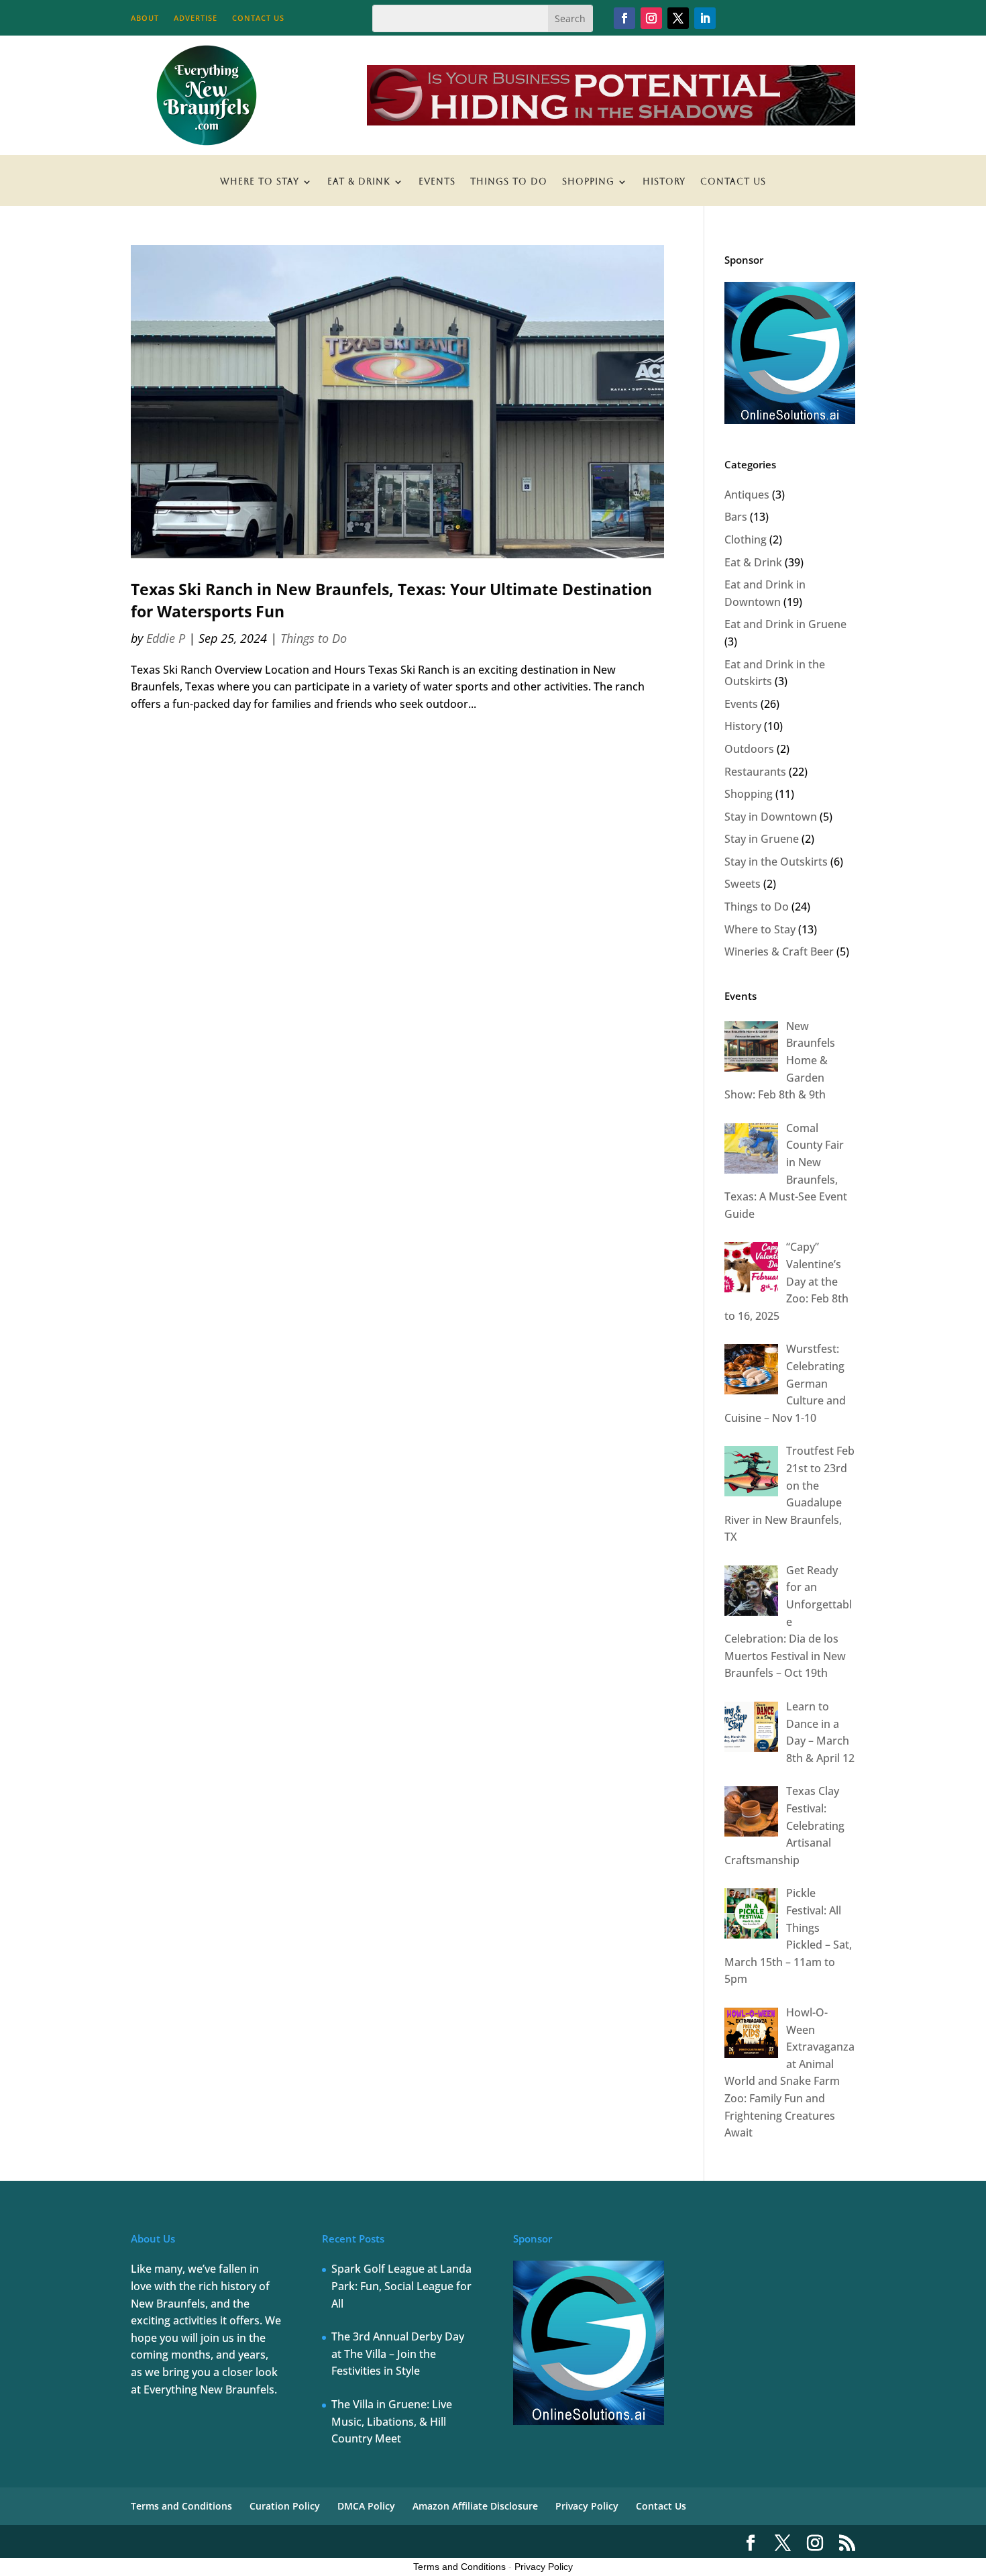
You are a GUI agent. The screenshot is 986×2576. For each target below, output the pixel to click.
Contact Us (258, 18)
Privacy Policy (587, 2506)
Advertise (196, 18)
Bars (736, 517)
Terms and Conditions (181, 2506)
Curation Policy (285, 2506)
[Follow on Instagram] (651, 18)
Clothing (746, 539)
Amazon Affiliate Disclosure (475, 2506)
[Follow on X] (678, 18)
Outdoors (749, 749)
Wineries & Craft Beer (779, 951)
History (664, 182)
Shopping (588, 182)
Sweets (743, 884)
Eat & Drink (359, 182)
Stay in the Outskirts (776, 862)
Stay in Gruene (762, 839)
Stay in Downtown (771, 817)
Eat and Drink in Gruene (785, 624)
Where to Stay (260, 182)
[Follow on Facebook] (624, 18)
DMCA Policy (366, 2506)
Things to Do (509, 182)
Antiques (747, 495)
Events (437, 182)
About (145, 18)
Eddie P (166, 638)
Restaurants (755, 772)
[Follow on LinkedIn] (705, 18)
